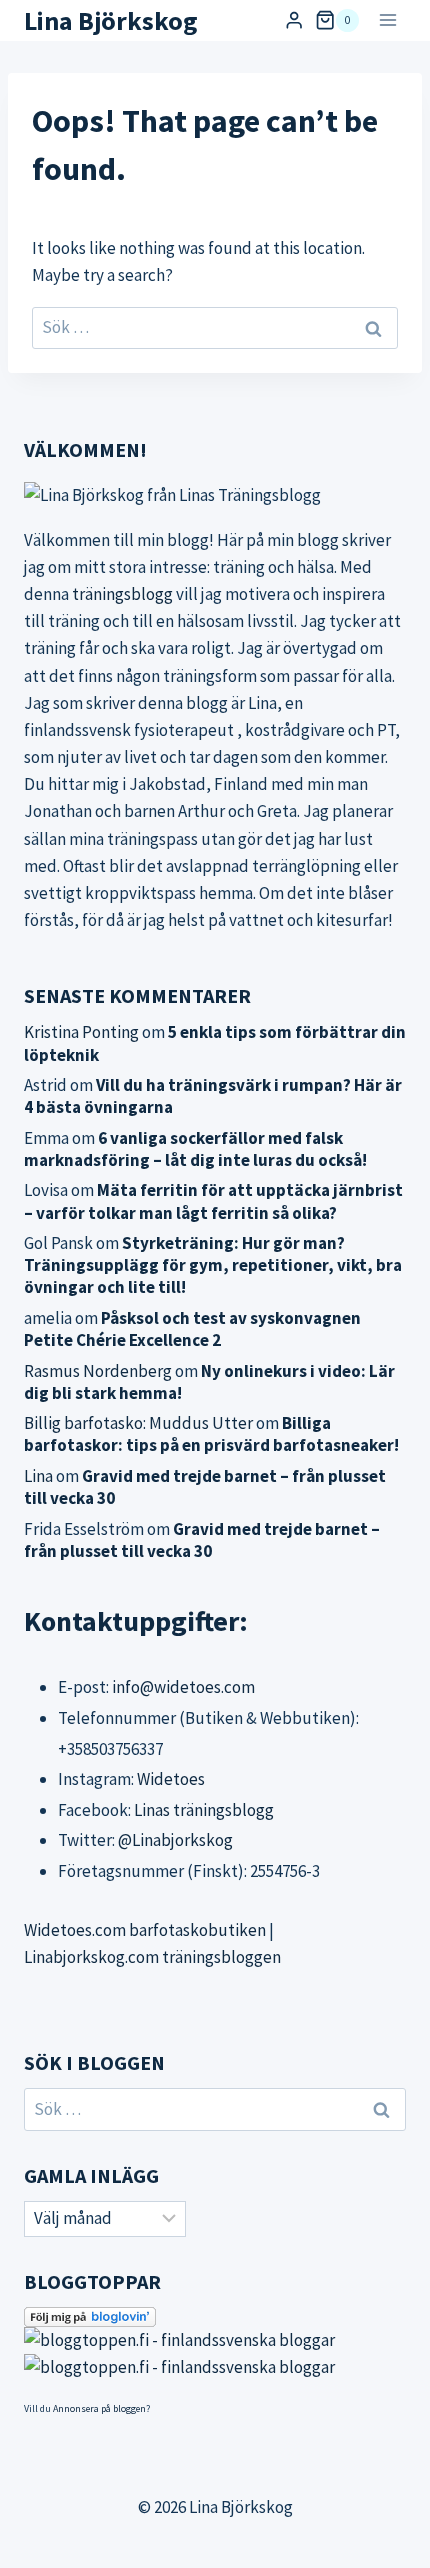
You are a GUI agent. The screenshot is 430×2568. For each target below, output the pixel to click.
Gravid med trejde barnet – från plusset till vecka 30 (202, 1540)
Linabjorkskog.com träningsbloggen (152, 1957)
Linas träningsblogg (204, 1810)
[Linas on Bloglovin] (215, 2317)
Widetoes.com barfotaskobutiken (145, 1930)
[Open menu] (387, 20)
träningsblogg (122, 594)
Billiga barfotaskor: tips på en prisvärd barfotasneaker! (211, 1434)
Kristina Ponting (81, 1032)
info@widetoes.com (183, 1687)
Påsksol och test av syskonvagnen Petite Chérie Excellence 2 (192, 1329)
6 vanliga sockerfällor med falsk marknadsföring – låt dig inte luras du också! (195, 1149)
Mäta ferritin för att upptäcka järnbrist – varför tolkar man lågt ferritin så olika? (213, 1201)
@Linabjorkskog (175, 1840)
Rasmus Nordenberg (98, 1371)
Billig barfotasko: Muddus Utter (138, 1423)
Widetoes (171, 1779)
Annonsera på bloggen (99, 2408)
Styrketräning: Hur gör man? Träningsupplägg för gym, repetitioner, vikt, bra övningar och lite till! (213, 1265)
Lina (38, 1476)
